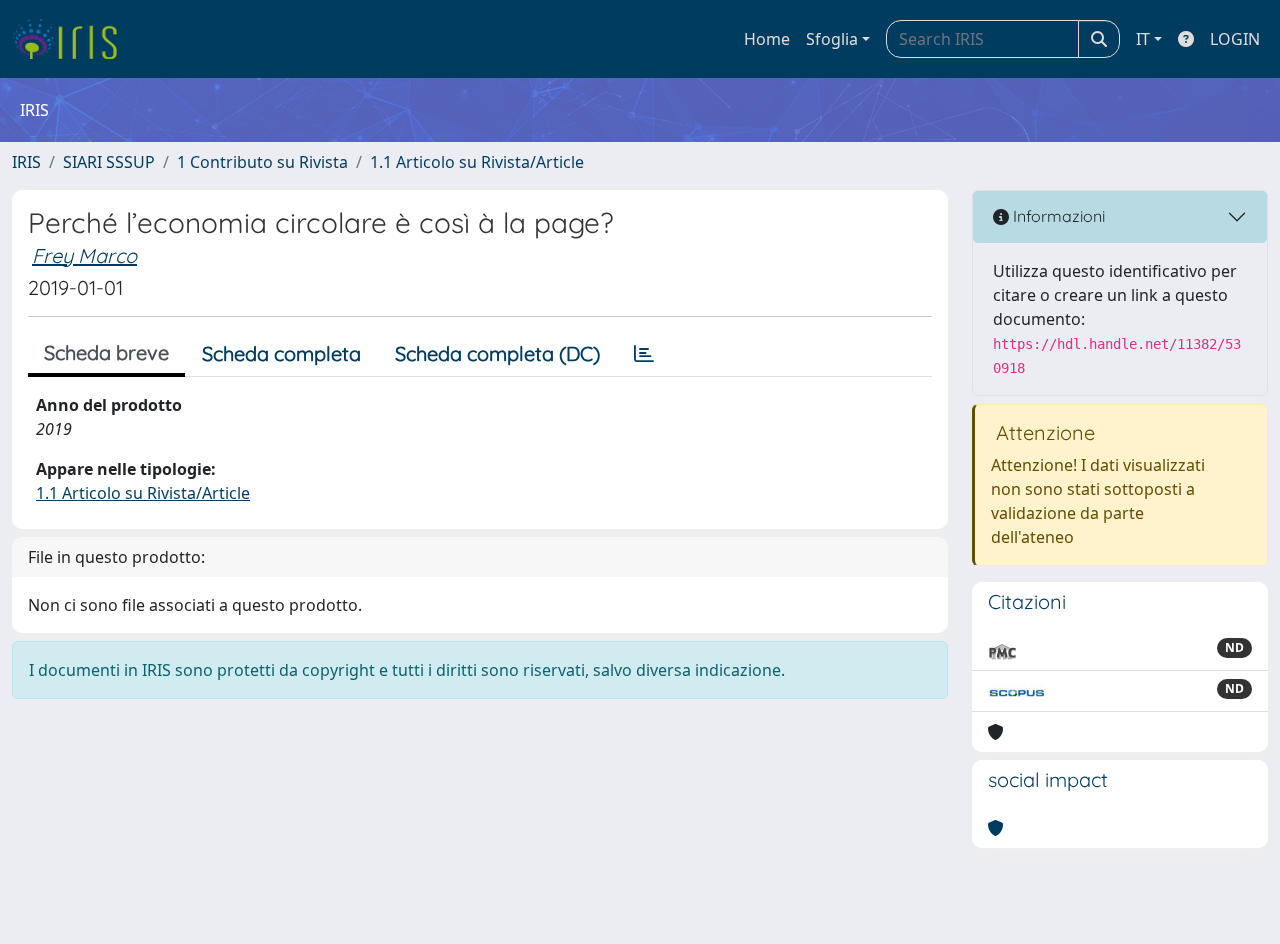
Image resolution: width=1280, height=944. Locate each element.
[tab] (644, 354)
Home (767, 39)
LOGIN (1235, 39)
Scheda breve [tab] (106, 352)
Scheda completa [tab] (281, 353)
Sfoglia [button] (832, 39)
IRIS (26, 162)
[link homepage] (72, 39)
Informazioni (1057, 216)
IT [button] (1143, 39)
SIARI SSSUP (109, 162)
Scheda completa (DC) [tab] (497, 353)
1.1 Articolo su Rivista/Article (477, 162)
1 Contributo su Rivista (262, 162)
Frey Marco (84, 255)
